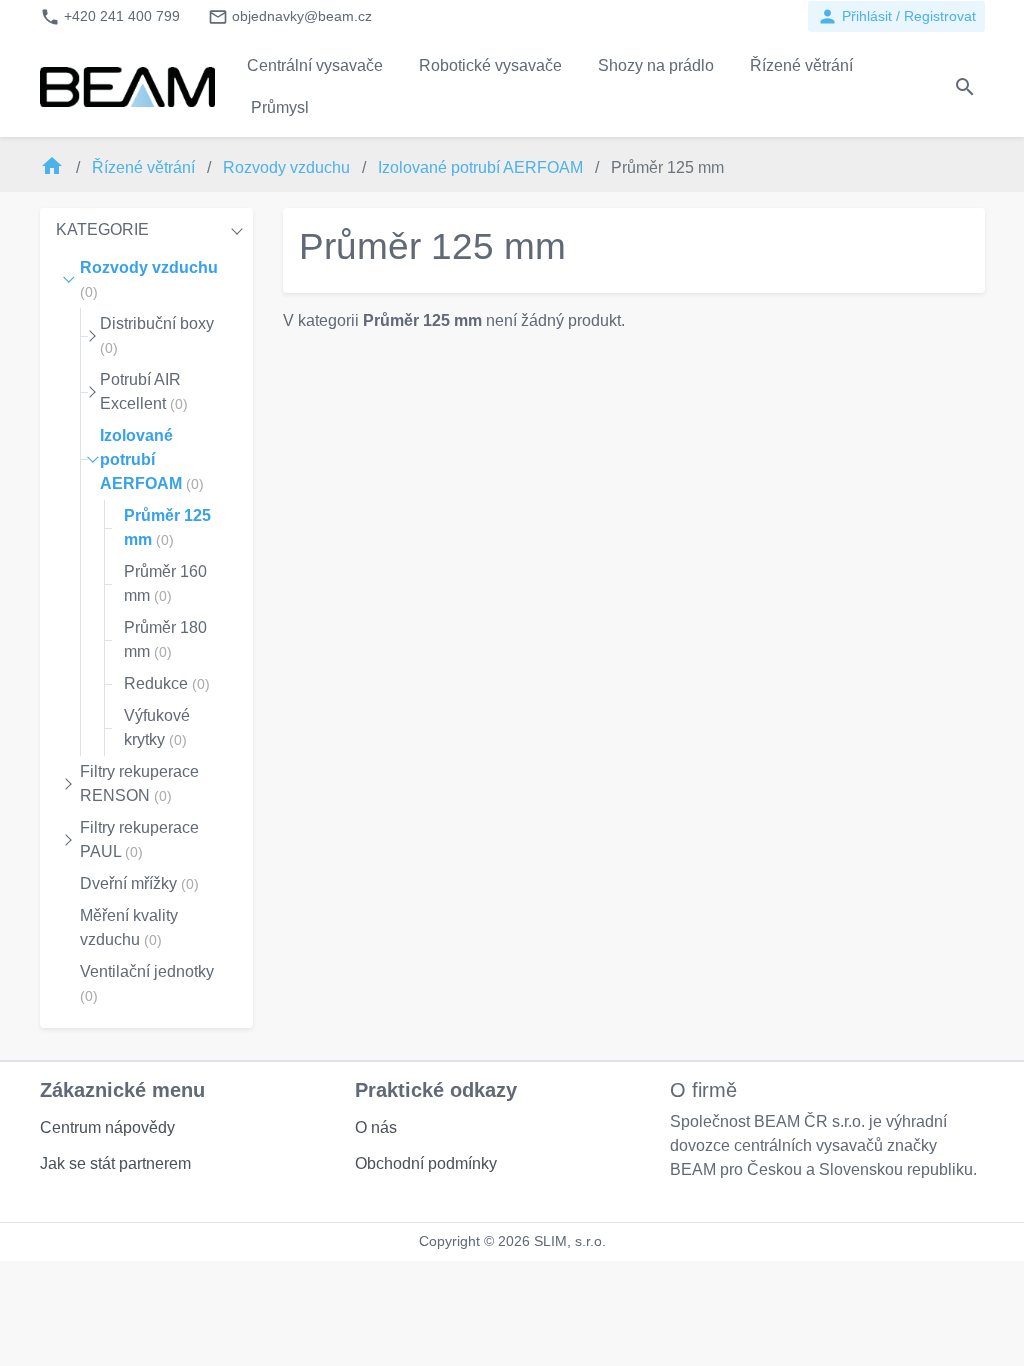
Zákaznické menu (122, 1090)
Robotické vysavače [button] (490, 65)
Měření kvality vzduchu (129, 927)
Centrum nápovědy (107, 1127)
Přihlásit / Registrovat (896, 16)
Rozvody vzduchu (288, 167)
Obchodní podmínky (426, 1163)
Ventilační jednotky (147, 983)
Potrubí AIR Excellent (144, 391)
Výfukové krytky (157, 727)
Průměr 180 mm (165, 639)
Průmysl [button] (280, 107)
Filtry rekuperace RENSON (139, 783)
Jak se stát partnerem (115, 1163)
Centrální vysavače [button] (315, 65)
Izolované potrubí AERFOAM (482, 167)
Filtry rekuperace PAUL (139, 839)
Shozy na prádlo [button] (656, 65)
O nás (376, 1127)
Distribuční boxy (157, 335)
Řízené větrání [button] (801, 65)
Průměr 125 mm (167, 527)
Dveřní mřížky (139, 883)
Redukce (167, 683)
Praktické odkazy (436, 1090)
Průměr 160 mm (165, 583)
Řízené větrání (145, 167)
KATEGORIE (102, 229)
